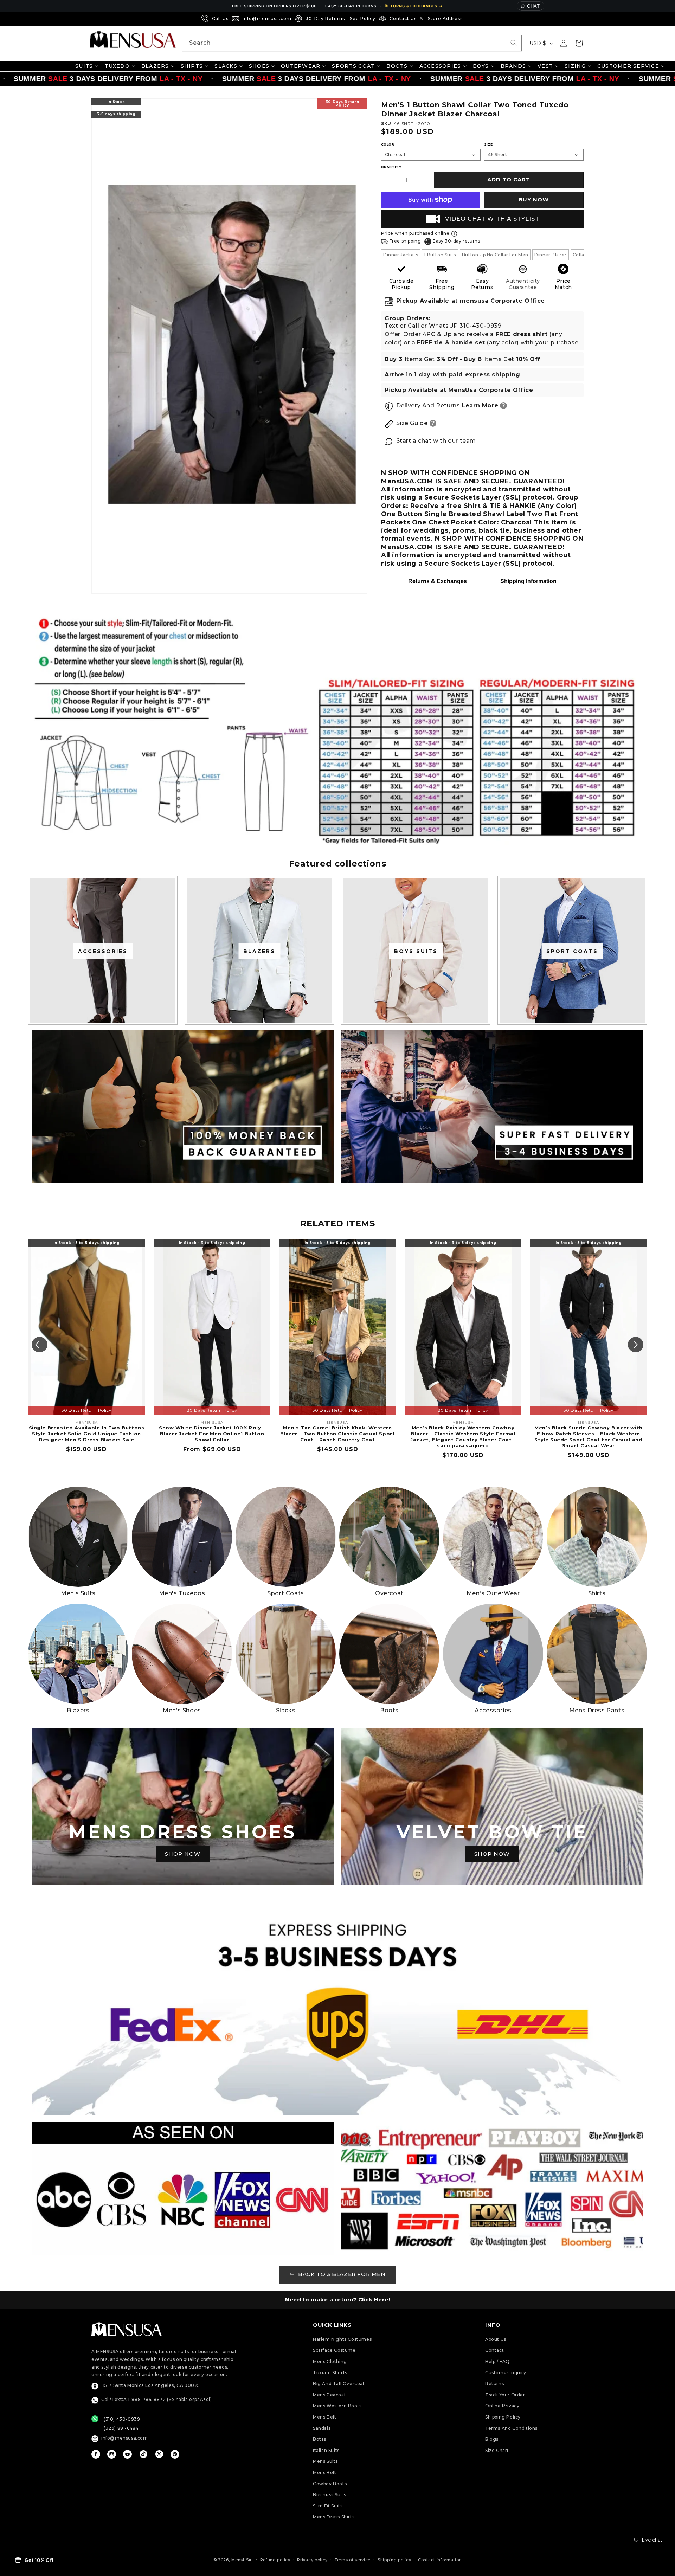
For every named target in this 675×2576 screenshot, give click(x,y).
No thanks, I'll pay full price (337, 1368)
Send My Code (337, 1350)
